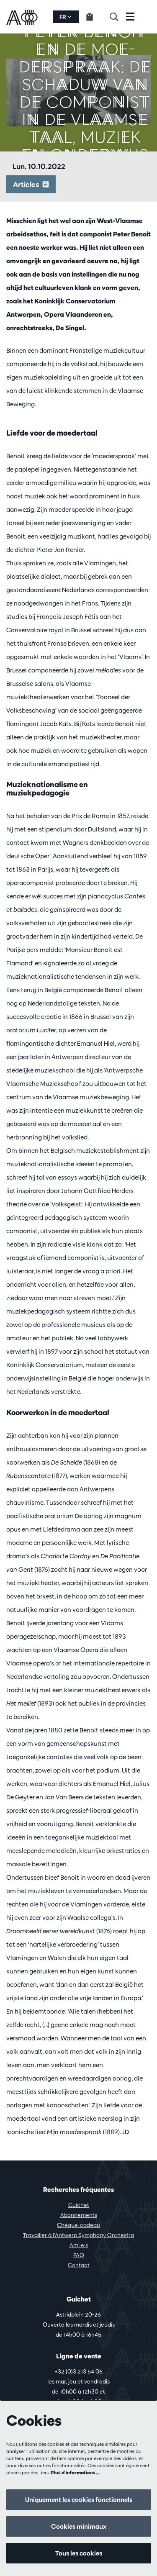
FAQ (79, 2255)
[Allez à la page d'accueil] (23, 17)
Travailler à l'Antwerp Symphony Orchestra (78, 2235)
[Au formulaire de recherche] (118, 17)
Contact (79, 2265)
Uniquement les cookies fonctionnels (79, 2500)
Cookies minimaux (79, 2526)
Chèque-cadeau (78, 2225)
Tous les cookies (79, 2553)
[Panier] (94, 17)
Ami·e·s (79, 2245)
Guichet (79, 2205)
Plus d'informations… (75, 2472)
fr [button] (63, 17)
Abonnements (79, 2215)
